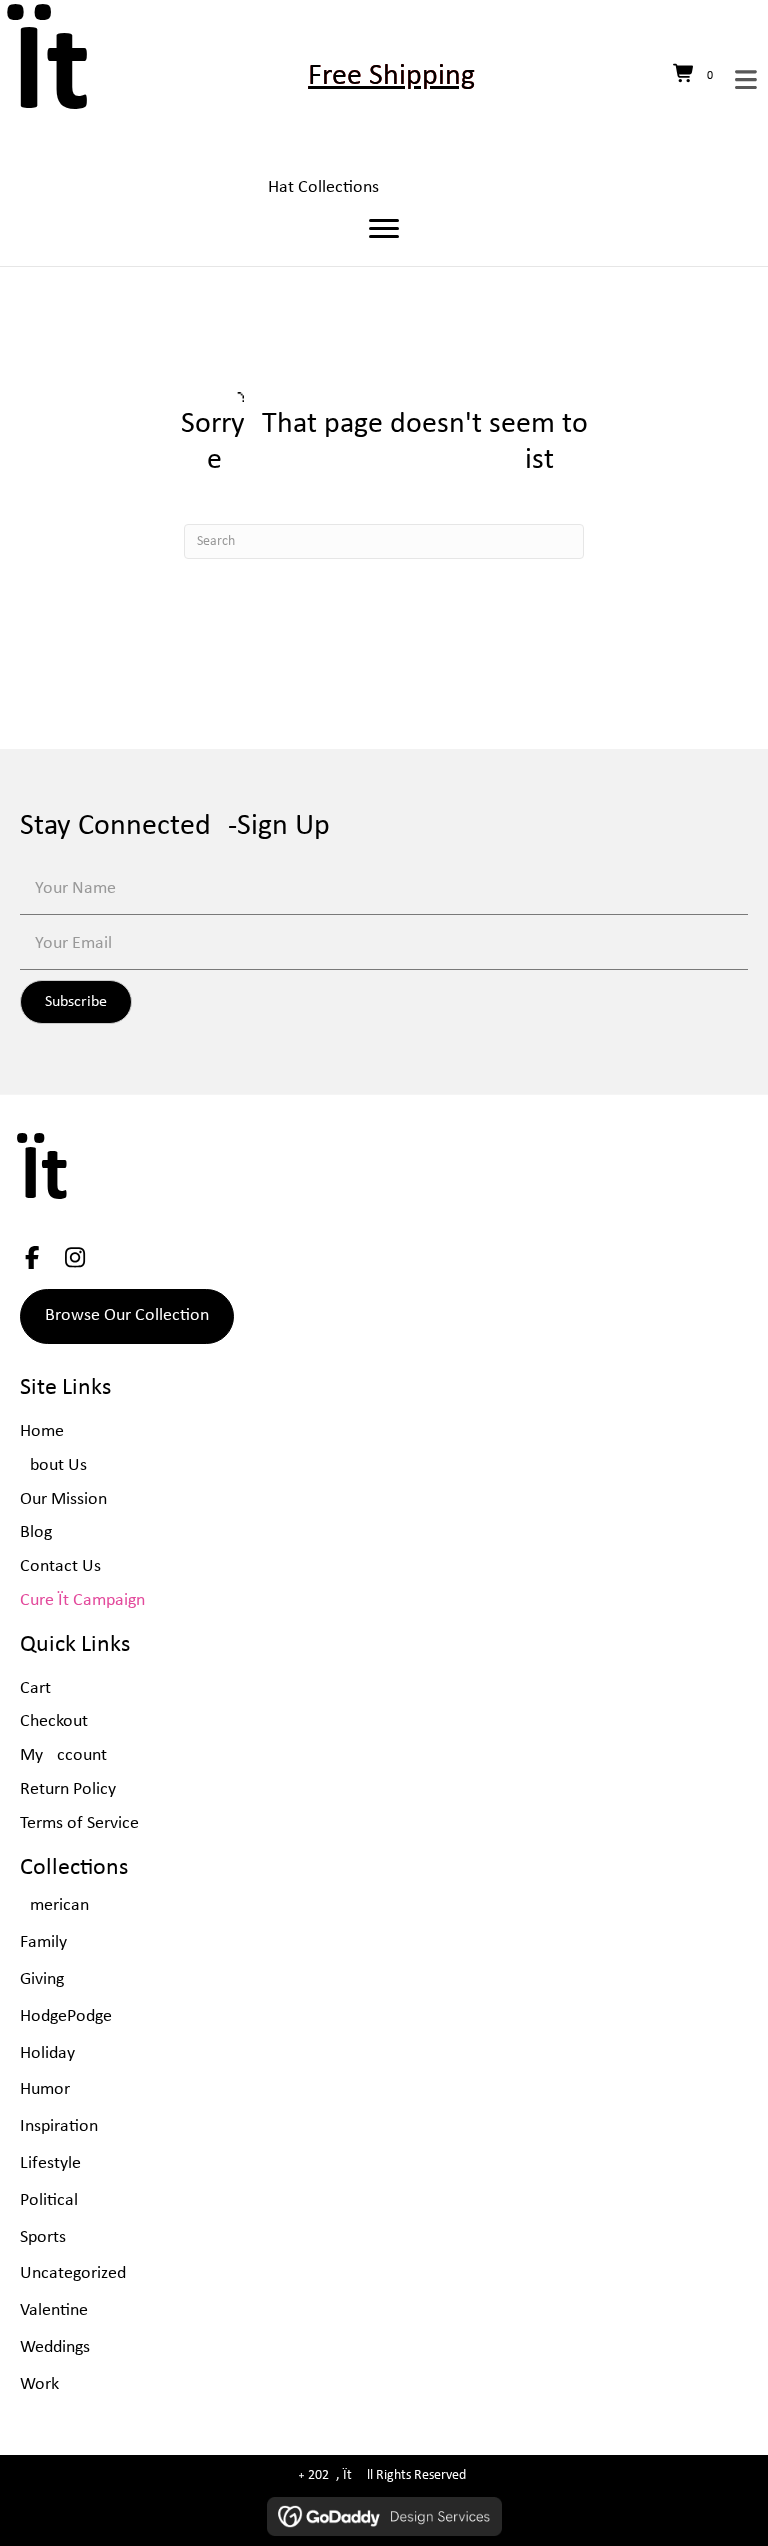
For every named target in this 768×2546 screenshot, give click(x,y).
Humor (45, 2089)
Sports (43, 2237)
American (54, 1905)
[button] (76, 1002)
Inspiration (59, 2126)
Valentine (54, 2310)
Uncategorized (73, 2273)
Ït (51, 76)
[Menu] (384, 229)
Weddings (55, 2347)
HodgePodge (66, 2016)
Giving (42, 1979)
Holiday (47, 2053)
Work (39, 2384)
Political (49, 2200)
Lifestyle (50, 2163)
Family (43, 1942)
